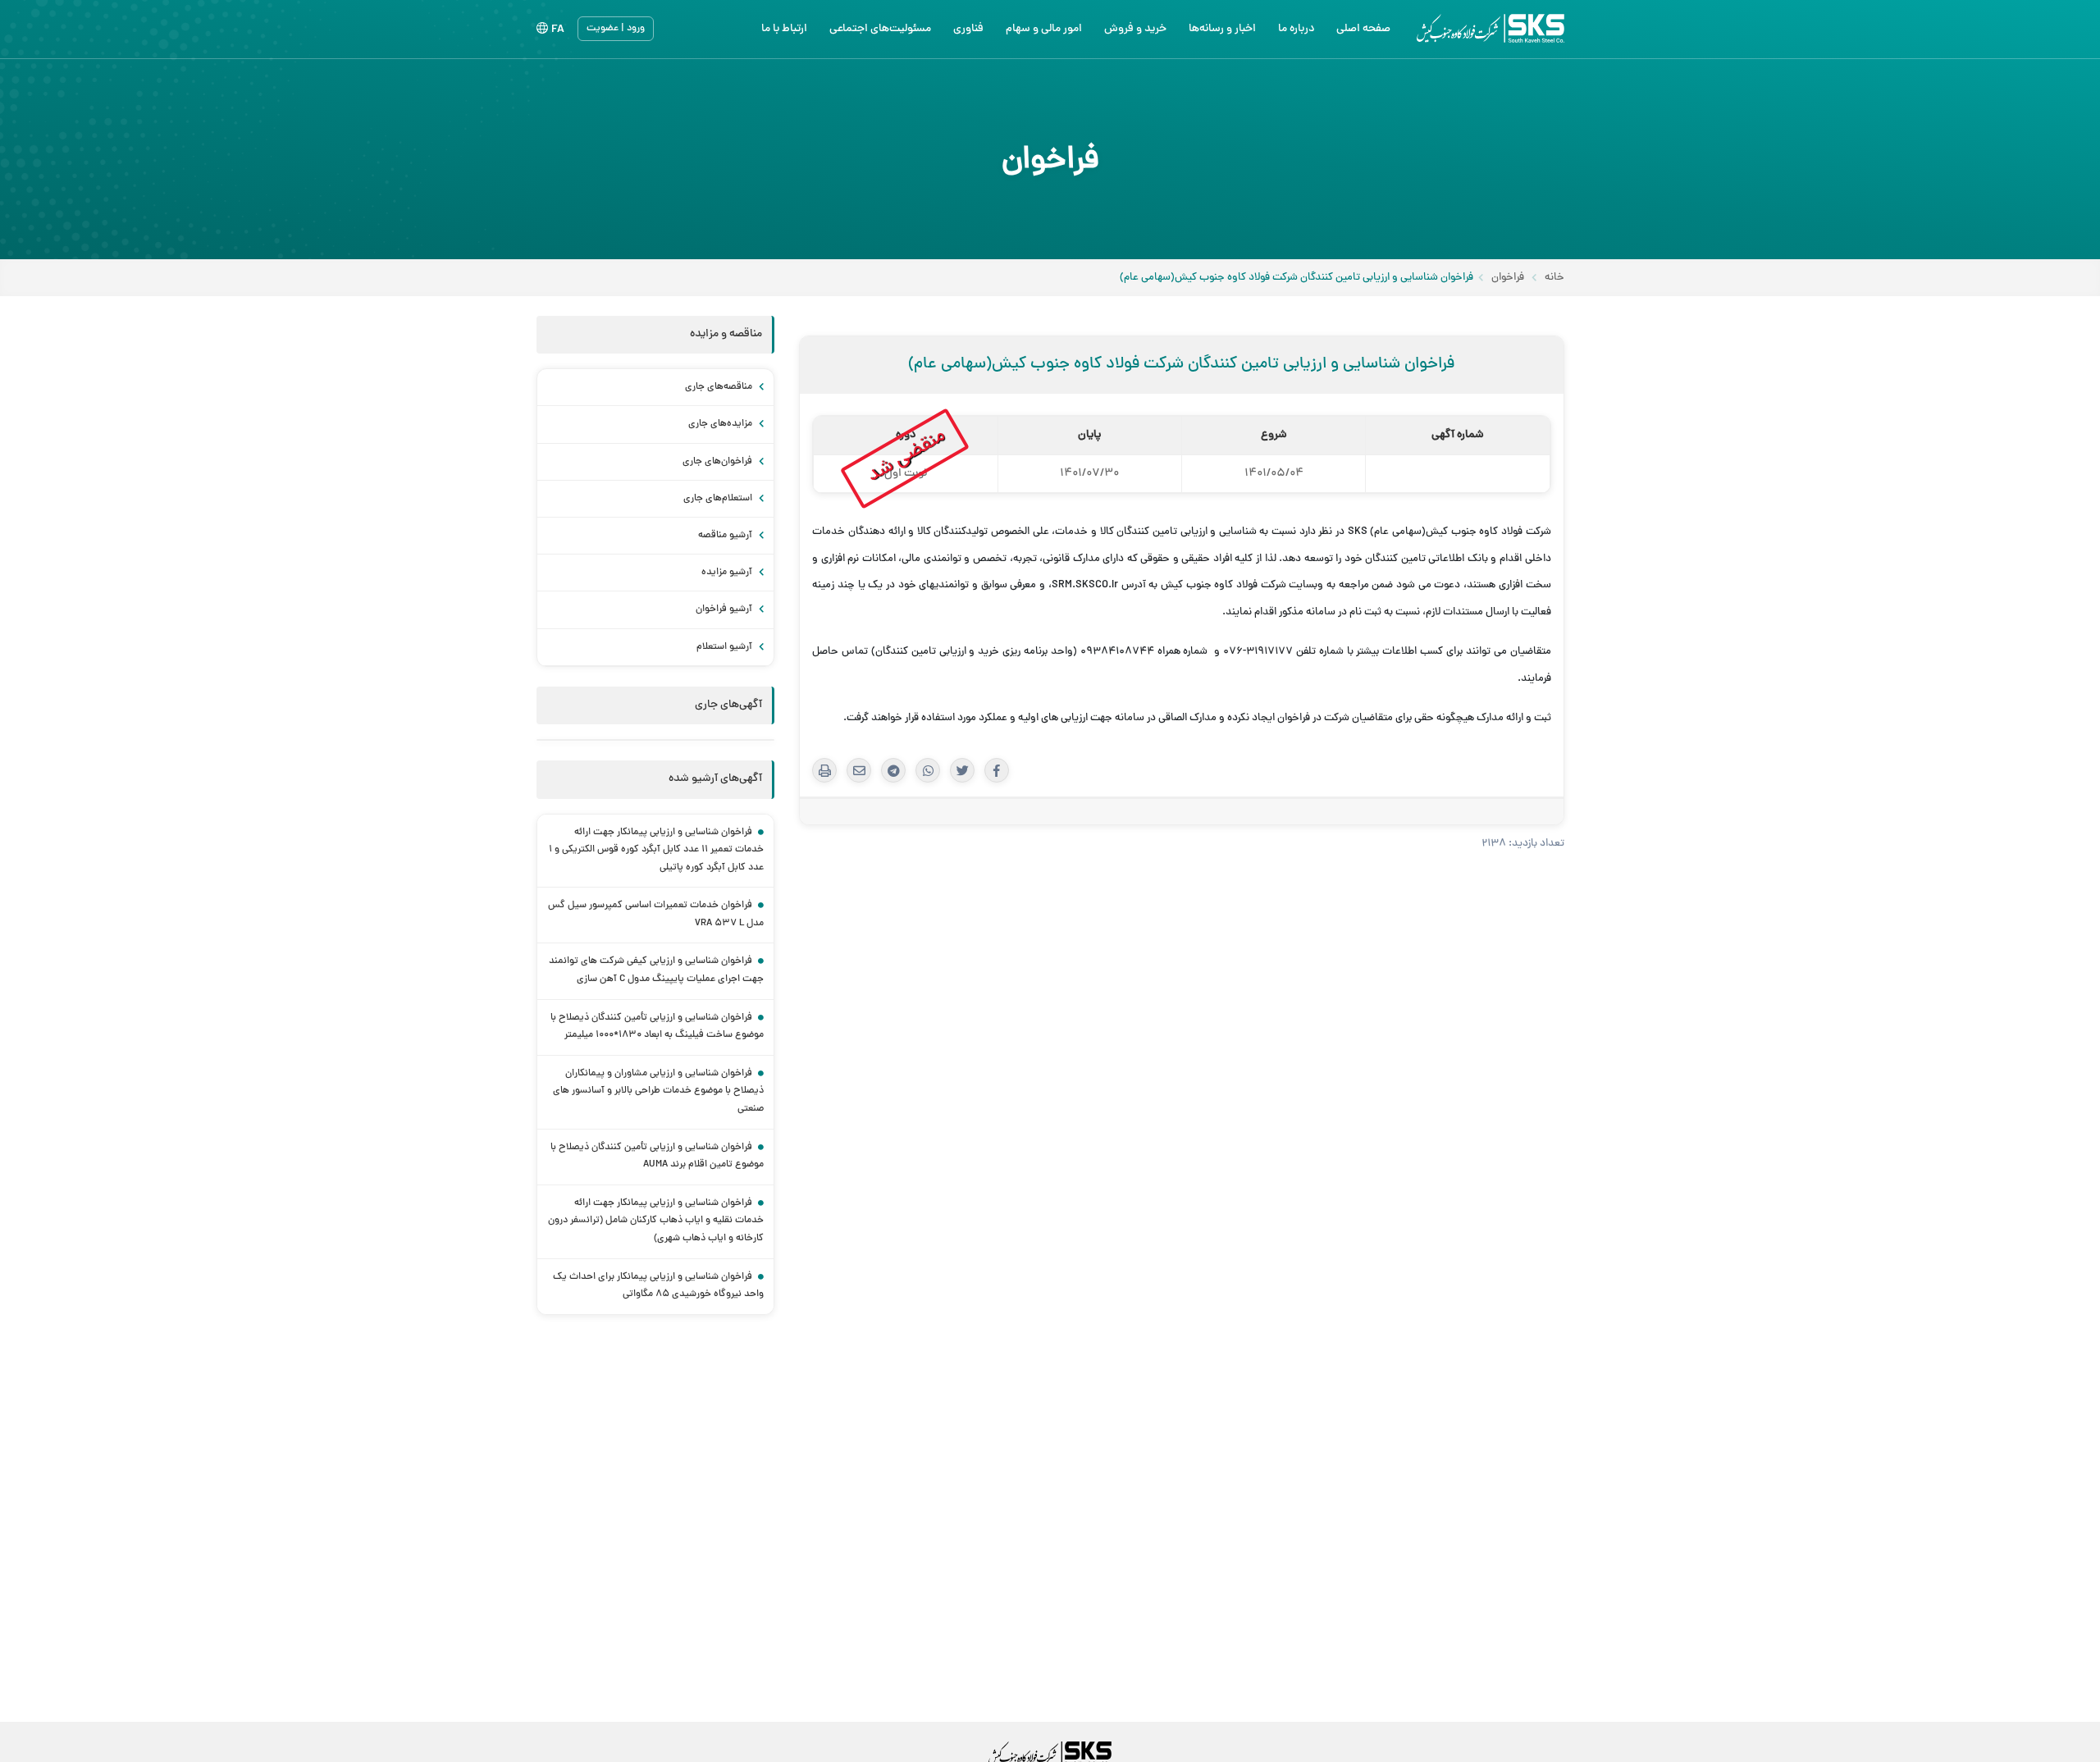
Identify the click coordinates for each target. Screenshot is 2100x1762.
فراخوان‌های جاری (719, 462)
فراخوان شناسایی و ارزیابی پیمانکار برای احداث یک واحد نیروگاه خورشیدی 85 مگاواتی (658, 1286)
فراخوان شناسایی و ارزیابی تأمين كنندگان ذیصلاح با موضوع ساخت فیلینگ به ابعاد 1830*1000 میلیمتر (657, 1027)
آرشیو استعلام (726, 647)
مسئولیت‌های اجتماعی (880, 29)
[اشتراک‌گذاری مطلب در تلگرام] (893, 770)
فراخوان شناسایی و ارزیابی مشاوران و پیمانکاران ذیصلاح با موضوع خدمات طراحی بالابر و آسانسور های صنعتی (658, 1091)
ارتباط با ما (784, 29)
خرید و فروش (1135, 29)
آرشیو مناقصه (726, 536)
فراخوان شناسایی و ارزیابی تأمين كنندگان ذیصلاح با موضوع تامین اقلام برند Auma (657, 1157)
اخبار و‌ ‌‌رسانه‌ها (1222, 29)
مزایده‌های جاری (721, 424)
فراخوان (1508, 278)
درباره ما (1296, 29)
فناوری (968, 29)
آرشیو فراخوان (725, 609)
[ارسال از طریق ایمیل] (859, 770)
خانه (1554, 278)
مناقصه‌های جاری (720, 387)
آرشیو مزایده (728, 573)
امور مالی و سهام (1044, 29)
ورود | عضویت (616, 29)
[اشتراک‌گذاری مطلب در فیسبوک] (997, 770)
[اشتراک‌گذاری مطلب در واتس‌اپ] (928, 770)
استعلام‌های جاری (719, 499)
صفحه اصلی (1363, 29)
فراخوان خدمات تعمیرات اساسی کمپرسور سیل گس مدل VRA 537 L (656, 915)
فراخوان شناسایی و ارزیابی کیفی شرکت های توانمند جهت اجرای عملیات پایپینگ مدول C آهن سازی (656, 970)
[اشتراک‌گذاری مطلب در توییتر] (962, 770)
